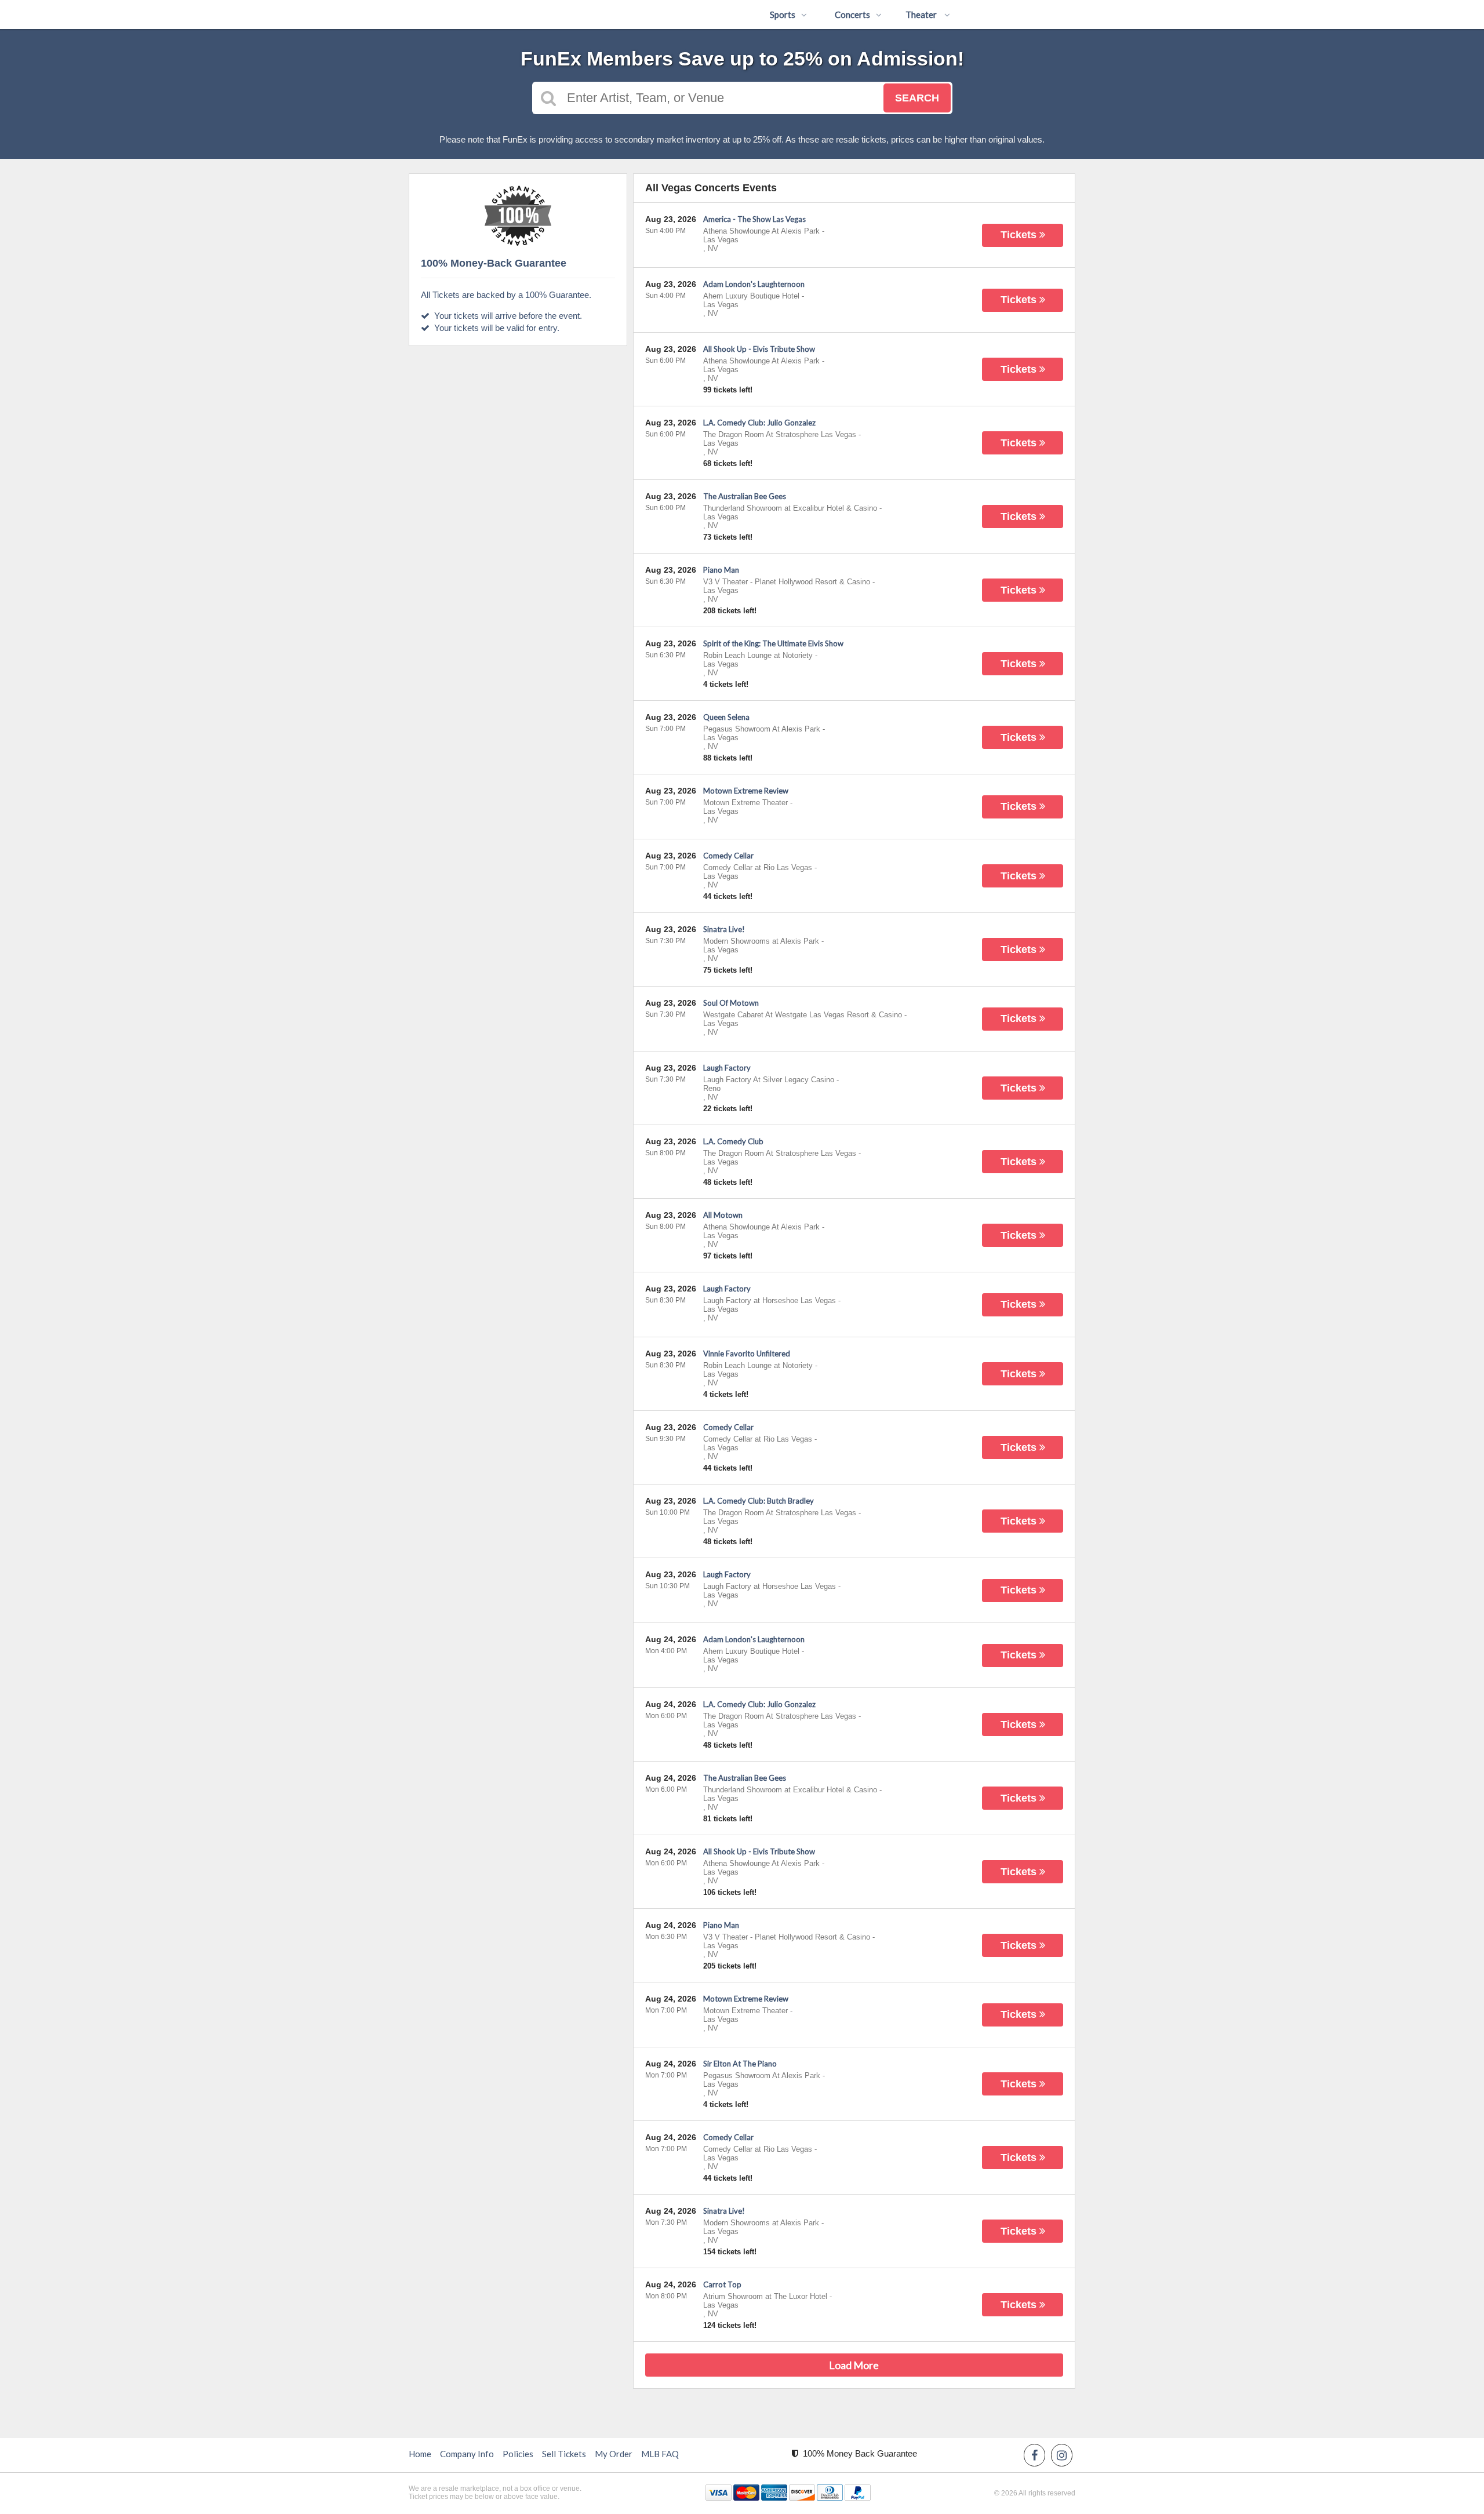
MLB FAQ (660, 2454)
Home (420, 2454)
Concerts (852, 14)
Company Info (467, 2454)
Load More (854, 2365)
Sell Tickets (564, 2454)
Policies (518, 2454)
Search (917, 98)
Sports (783, 14)
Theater (922, 14)
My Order (614, 2454)
